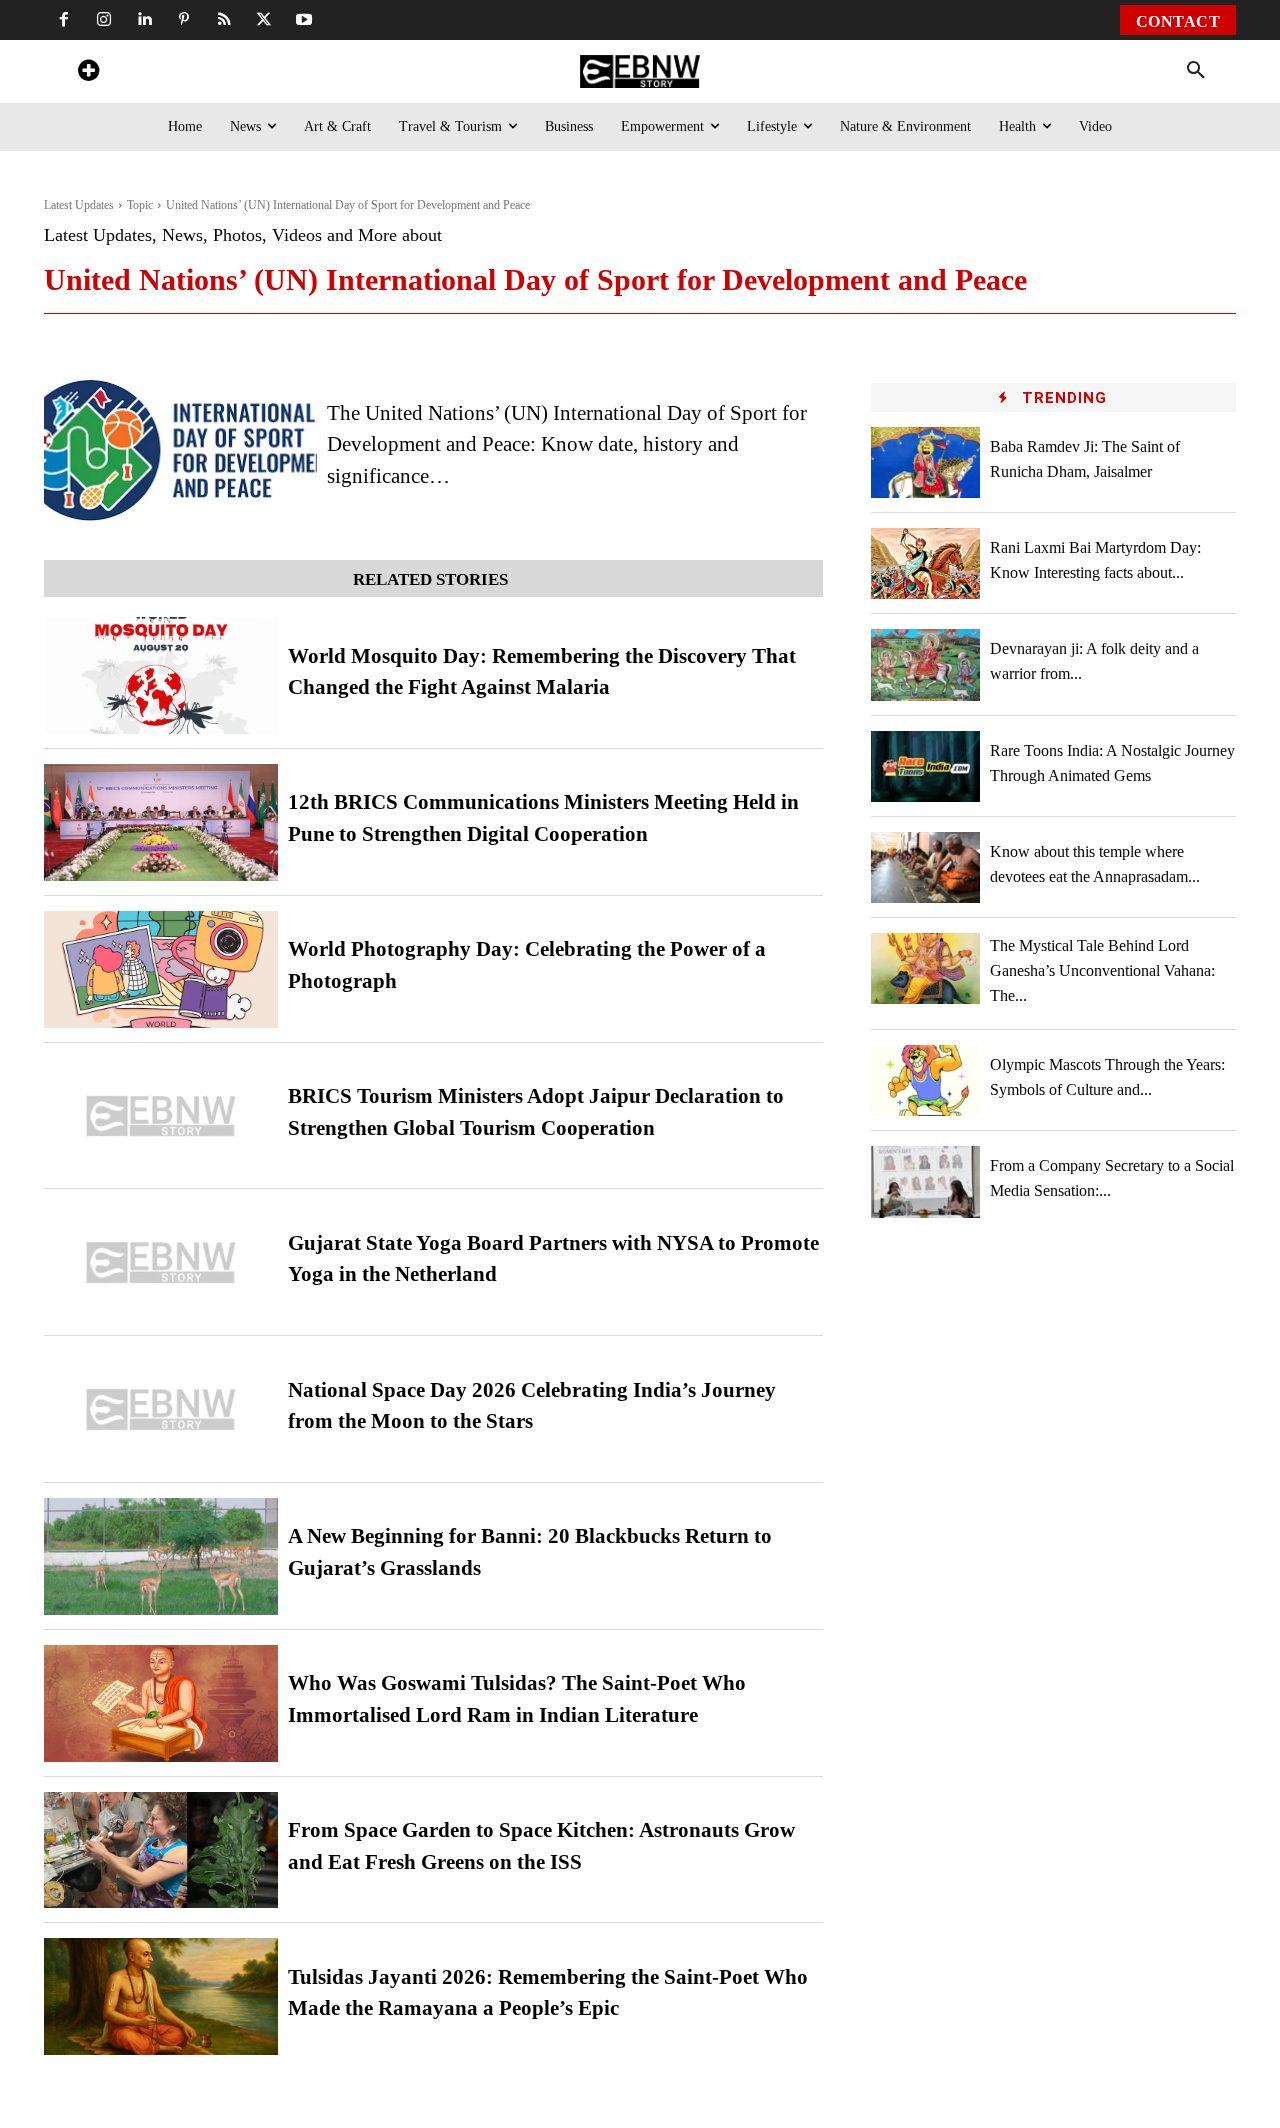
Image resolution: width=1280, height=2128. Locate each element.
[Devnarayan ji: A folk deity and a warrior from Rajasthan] (926, 664)
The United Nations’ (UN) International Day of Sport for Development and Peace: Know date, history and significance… (567, 444)
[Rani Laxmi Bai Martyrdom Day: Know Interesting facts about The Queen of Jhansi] (926, 563)
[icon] (88, 73)
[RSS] (224, 20)
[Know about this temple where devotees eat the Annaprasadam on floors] (926, 867)
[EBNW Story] (639, 71)
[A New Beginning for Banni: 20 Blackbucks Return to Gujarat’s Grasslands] (161, 1556)
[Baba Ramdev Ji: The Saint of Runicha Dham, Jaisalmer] (926, 462)
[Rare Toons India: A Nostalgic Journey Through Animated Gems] (926, 766)
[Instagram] (104, 20)
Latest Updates (79, 205)
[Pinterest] (184, 20)
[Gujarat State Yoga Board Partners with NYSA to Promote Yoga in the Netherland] (161, 1262)
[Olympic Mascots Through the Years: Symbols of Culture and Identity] (926, 1080)
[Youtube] (304, 20)
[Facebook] (64, 20)
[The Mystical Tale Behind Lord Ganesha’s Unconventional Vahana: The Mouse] (926, 968)
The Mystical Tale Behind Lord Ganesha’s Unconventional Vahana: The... (1102, 970)
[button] (1196, 71)
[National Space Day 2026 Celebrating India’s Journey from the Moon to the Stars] (161, 1409)
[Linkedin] (144, 20)
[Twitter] (264, 20)
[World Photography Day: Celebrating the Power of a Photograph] (161, 969)
